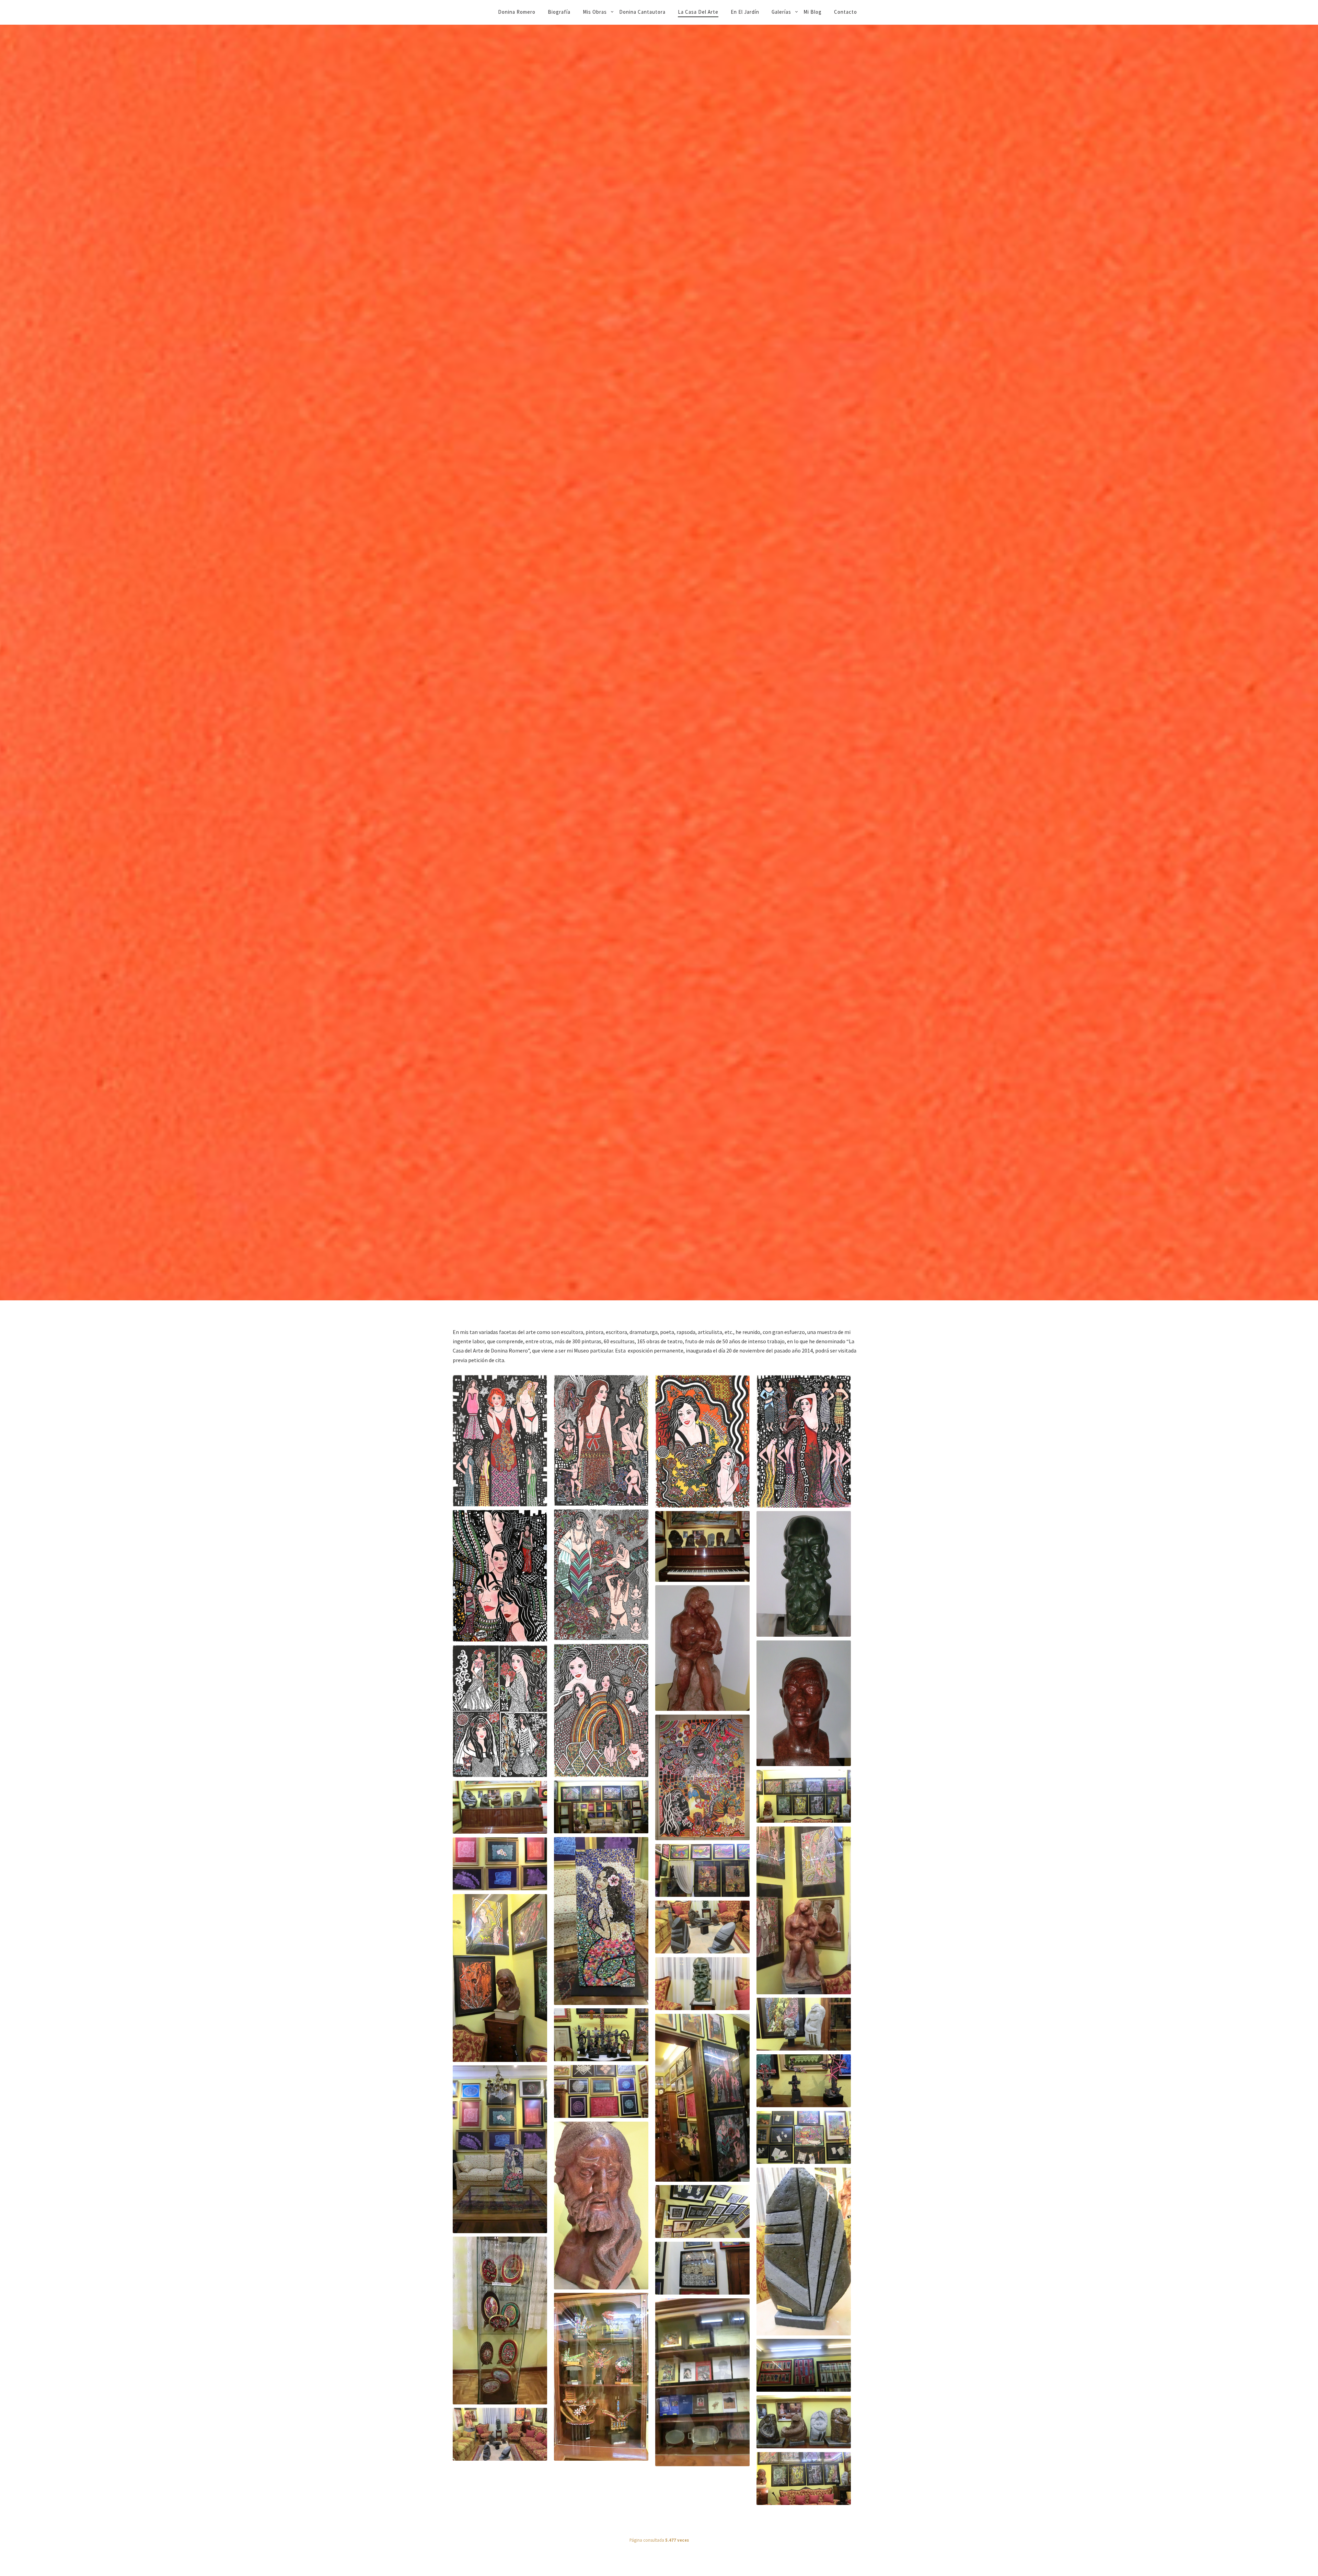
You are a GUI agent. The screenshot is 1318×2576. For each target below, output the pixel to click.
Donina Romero (517, 12)
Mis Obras (595, 12)
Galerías (781, 12)
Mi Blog (813, 12)
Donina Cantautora (642, 12)
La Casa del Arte (698, 12)
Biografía (559, 12)
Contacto (846, 12)
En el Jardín (745, 12)
